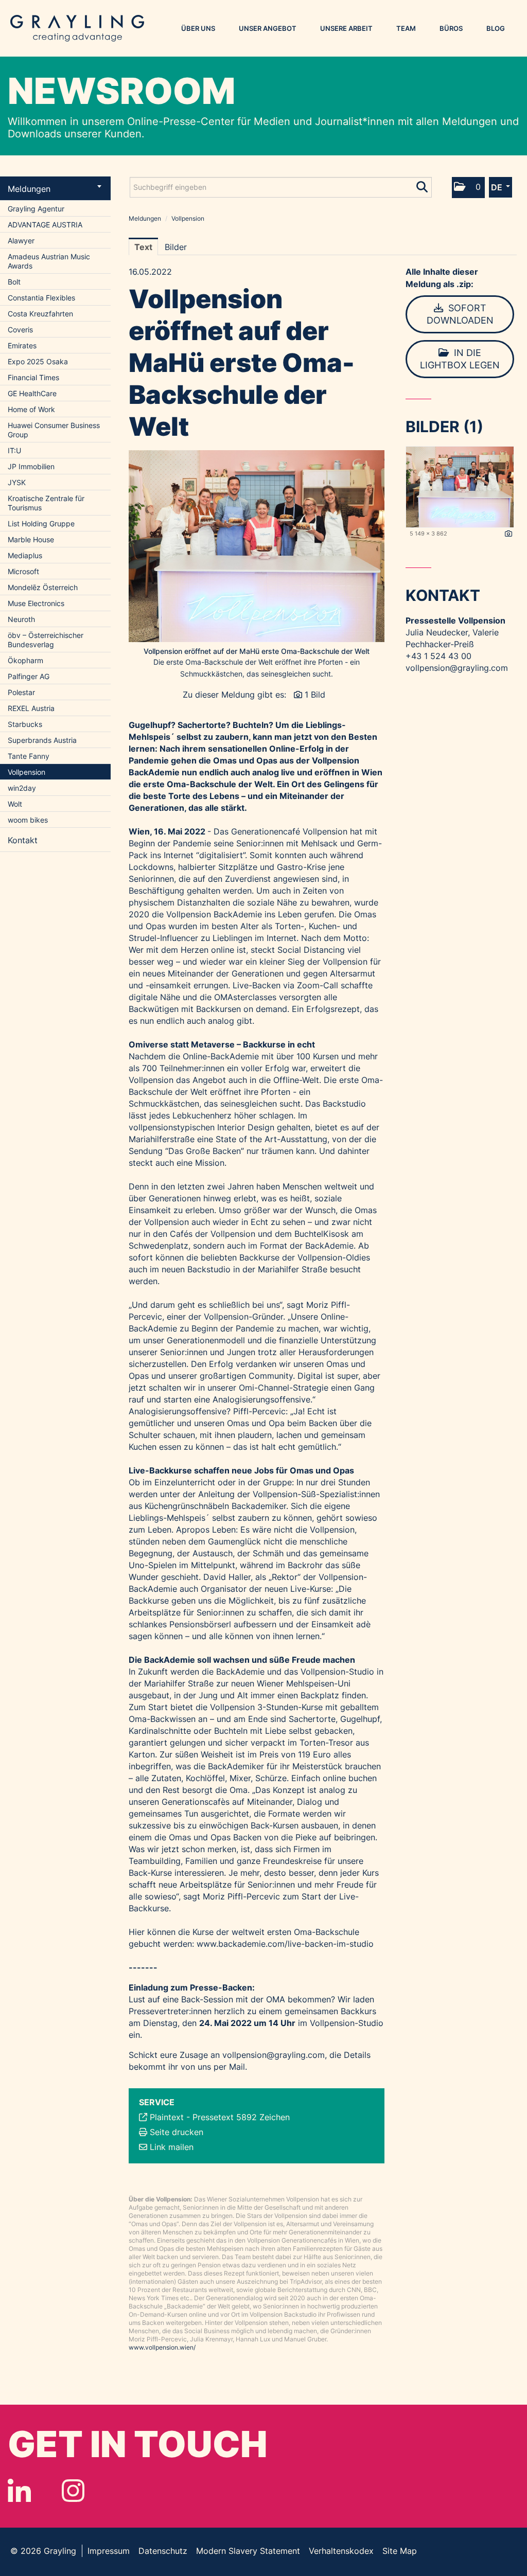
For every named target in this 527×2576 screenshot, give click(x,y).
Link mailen (172, 2147)
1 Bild (315, 695)
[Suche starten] (423, 185)
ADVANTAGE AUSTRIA (45, 225)
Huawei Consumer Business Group (54, 430)
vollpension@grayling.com (274, 2055)
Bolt (14, 282)
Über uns (198, 28)
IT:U (14, 450)
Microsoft (23, 571)
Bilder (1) (444, 427)
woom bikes (28, 820)
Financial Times (33, 377)
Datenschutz (163, 2551)
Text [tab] (143, 247)
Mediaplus (25, 555)
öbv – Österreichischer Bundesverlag (46, 640)
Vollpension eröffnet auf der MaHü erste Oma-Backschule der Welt (257, 651)
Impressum (109, 2551)
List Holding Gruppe (41, 523)
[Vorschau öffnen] (257, 546)
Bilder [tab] (176, 247)
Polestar (21, 692)
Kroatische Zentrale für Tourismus (46, 503)
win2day (22, 788)
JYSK (17, 482)
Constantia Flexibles (41, 298)
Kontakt (23, 840)
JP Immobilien (31, 466)
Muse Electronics (36, 603)
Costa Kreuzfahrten (40, 314)
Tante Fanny (29, 756)
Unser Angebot (268, 28)
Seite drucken (177, 2132)
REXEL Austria (31, 708)
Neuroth (21, 619)
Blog (496, 28)
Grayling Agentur (36, 209)
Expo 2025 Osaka (38, 361)
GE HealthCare (32, 393)
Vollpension (27, 772)
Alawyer (21, 241)
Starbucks (25, 724)
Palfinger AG (29, 676)
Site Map (400, 2551)
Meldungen (29, 189)
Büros (451, 28)
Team (406, 28)
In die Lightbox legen (460, 359)
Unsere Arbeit (346, 28)
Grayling (77, 28)
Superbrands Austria (42, 740)
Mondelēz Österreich (43, 587)
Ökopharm (25, 660)
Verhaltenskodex (341, 2551)
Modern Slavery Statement (248, 2551)
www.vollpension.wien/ (162, 2347)
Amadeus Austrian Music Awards (49, 261)
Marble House (31, 539)
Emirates (22, 345)
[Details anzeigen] (508, 534)
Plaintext (167, 2117)
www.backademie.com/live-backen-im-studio (285, 1944)
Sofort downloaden (460, 314)
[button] (468, 188)
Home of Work (31, 409)
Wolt (15, 804)
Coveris (20, 330)
